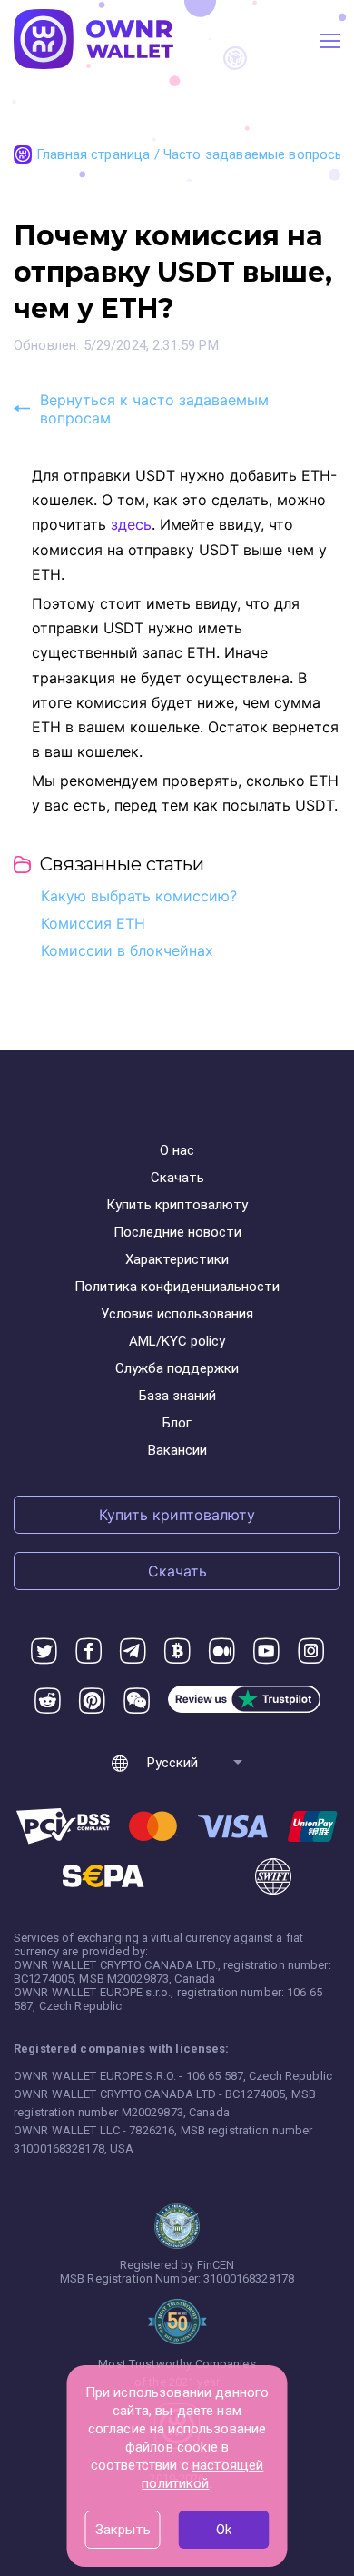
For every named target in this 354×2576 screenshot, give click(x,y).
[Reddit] (48, 1701)
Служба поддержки (177, 1368)
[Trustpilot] (244, 1701)
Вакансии (177, 1450)
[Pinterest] (92, 1701)
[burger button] (330, 41)
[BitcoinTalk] (177, 1651)
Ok (224, 2530)
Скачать (177, 1178)
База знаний (177, 1396)
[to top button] (319, 2429)
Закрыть (123, 2530)
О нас (177, 1150)
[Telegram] (133, 1651)
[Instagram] (311, 1651)
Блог (177, 1423)
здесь (131, 524)
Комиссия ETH (93, 923)
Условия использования (177, 1314)
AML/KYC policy (177, 1341)
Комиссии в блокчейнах (127, 950)
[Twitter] (44, 1651)
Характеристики (177, 1259)
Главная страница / (100, 154)
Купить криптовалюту (177, 1205)
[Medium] (222, 1651)
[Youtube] (266, 1651)
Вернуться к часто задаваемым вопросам (154, 409)
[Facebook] (88, 1651)
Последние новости (177, 1232)
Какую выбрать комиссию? (139, 896)
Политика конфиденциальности (177, 1287)
